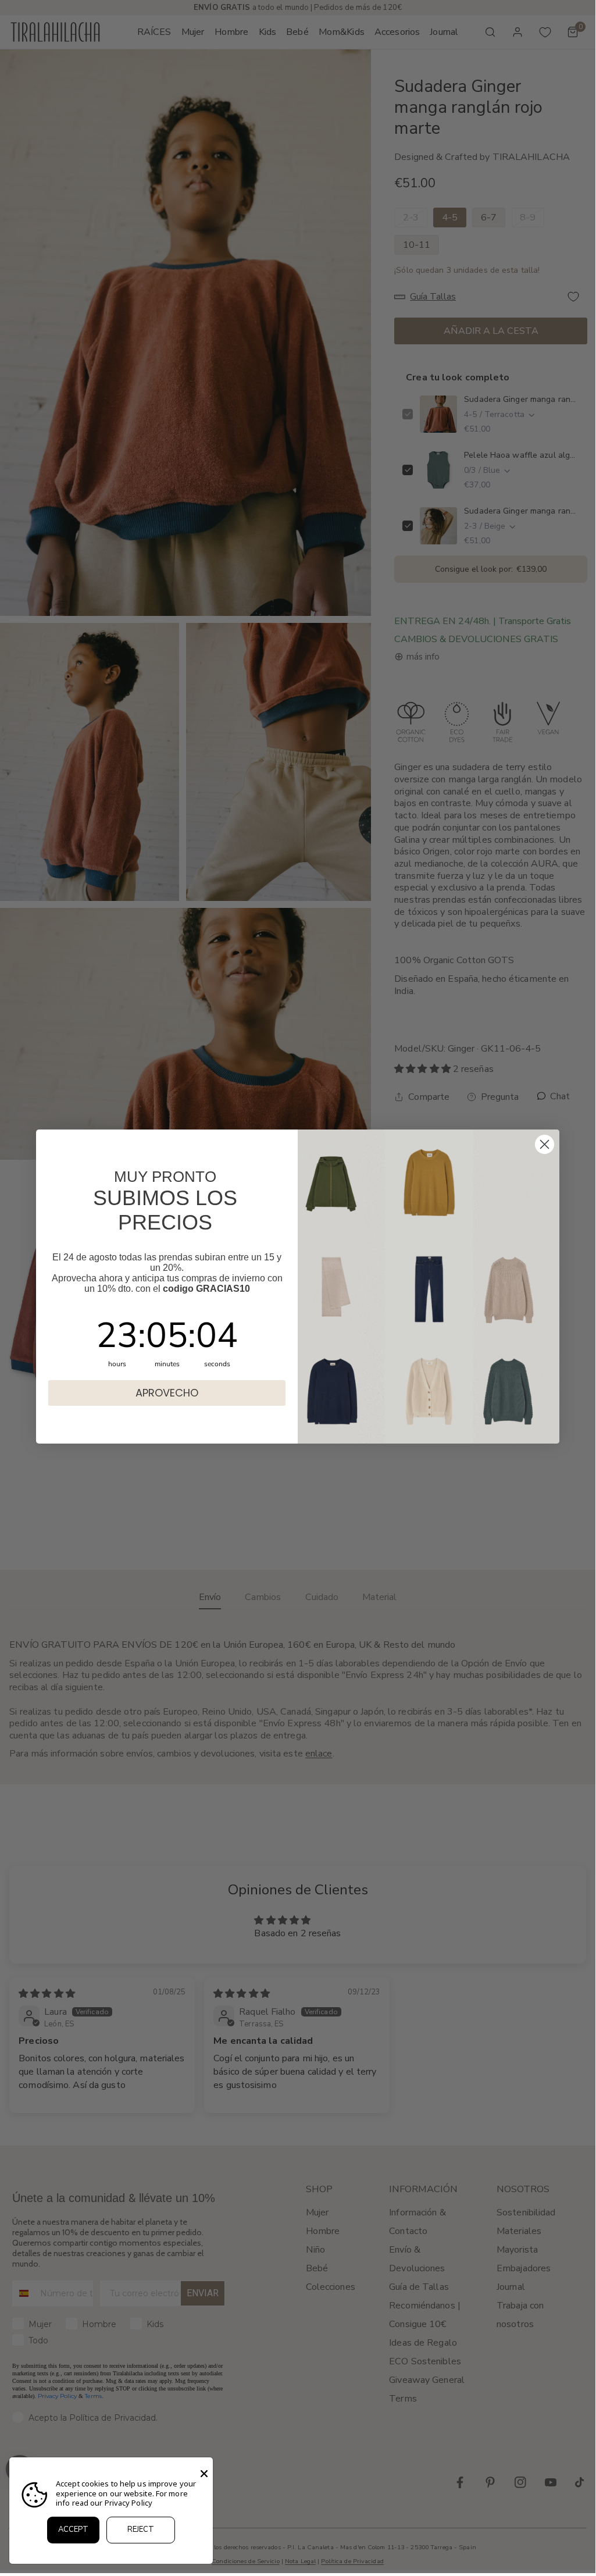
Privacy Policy (129, 2503)
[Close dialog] (545, 1144)
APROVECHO (167, 1393)
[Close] (204, 2474)
